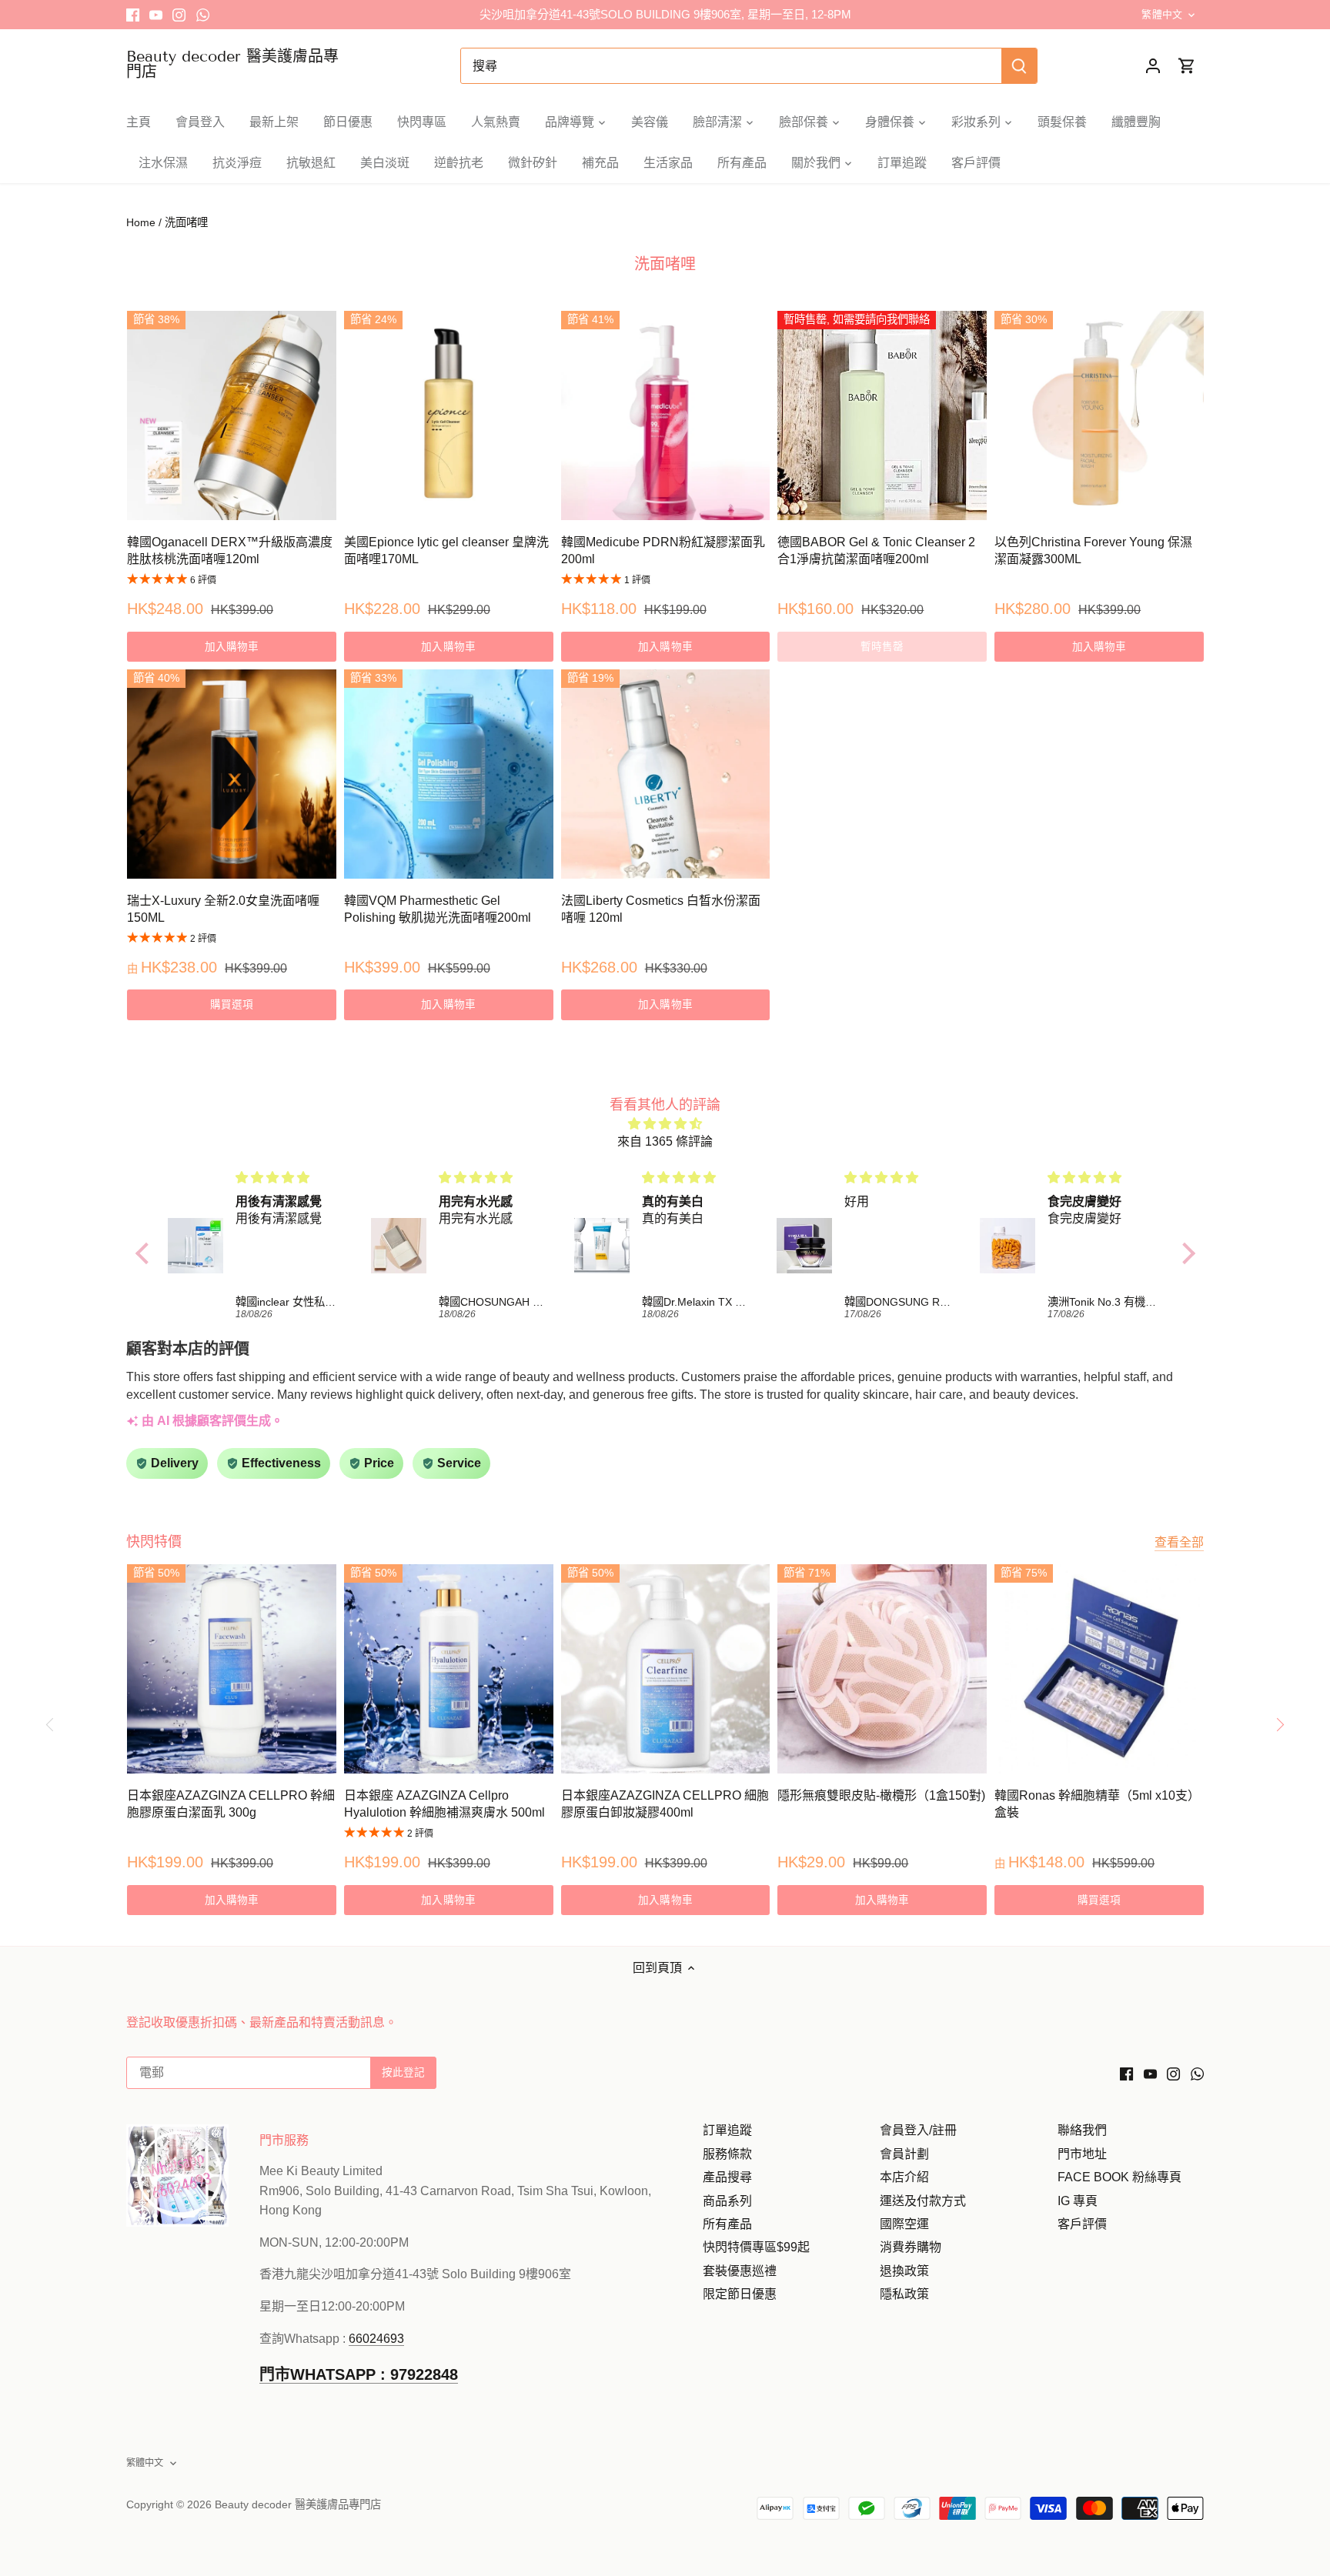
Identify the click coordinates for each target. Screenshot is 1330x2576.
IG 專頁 (1078, 2201)
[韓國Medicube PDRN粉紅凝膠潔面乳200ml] (666, 415)
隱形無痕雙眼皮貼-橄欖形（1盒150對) (881, 1795)
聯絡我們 (1082, 2130)
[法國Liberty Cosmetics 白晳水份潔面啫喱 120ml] (666, 774)
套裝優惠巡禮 (740, 2271)
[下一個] (1280, 1725)
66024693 (376, 2339)
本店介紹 (904, 2177)
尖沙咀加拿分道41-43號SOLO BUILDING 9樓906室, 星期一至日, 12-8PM (665, 14)
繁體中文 (1162, 14)
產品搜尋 (727, 2177)
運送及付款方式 (923, 2201)
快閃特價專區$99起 (756, 2247)
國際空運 (904, 2224)
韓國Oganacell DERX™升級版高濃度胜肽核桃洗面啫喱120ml (230, 551)
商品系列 (727, 2201)
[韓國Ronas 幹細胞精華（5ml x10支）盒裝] (1099, 1669)
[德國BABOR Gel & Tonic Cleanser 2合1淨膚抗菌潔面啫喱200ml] (882, 415)
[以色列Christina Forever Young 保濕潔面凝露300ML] (1099, 415)
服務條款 (727, 2154)
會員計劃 (904, 2154)
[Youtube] (156, 15)
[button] (145, 1253)
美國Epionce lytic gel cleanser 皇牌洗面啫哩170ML (446, 551)
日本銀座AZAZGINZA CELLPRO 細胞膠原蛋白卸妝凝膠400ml (665, 1804)
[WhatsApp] (203, 15)
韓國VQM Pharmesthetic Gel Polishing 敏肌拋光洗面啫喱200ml (438, 909)
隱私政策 (904, 2294)
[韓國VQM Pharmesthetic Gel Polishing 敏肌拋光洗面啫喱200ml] (449, 774)
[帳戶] (1153, 66)
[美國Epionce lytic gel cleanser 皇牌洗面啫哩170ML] (449, 415)
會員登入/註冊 (918, 2130)
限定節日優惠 (740, 2294)
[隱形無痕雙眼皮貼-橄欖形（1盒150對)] (882, 1669)
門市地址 (1082, 2154)
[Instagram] (179, 15)
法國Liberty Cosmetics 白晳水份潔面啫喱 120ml (661, 909)
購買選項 (232, 1004)
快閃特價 (154, 1542)
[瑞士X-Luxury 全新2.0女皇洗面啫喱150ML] (232, 774)
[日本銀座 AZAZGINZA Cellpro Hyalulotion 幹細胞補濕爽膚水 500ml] (449, 1669)
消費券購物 (911, 2247)
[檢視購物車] (1187, 66)
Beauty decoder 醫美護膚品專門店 (232, 64)
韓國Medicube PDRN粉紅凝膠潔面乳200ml (663, 551)
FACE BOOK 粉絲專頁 (1119, 2177)
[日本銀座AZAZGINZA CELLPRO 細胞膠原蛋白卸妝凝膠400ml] (666, 1669)
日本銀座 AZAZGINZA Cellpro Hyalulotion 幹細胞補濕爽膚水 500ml (444, 1804)
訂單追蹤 (727, 2130)
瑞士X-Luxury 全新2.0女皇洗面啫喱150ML (223, 909)
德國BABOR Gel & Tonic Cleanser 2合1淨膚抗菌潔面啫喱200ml (876, 551)
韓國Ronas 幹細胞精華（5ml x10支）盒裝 (1097, 1804)
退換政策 (904, 2271)
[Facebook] (133, 15)
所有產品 (727, 2224)
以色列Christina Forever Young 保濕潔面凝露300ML (1093, 551)
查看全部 (1179, 1542)
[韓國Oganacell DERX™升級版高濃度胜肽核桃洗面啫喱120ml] (232, 415)
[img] (665, 1124)
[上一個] (50, 1725)
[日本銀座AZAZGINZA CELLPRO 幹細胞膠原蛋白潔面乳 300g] (232, 1669)
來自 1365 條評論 (665, 1141)
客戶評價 (1082, 2224)
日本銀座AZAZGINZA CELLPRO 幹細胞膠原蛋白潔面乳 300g (231, 1804)
